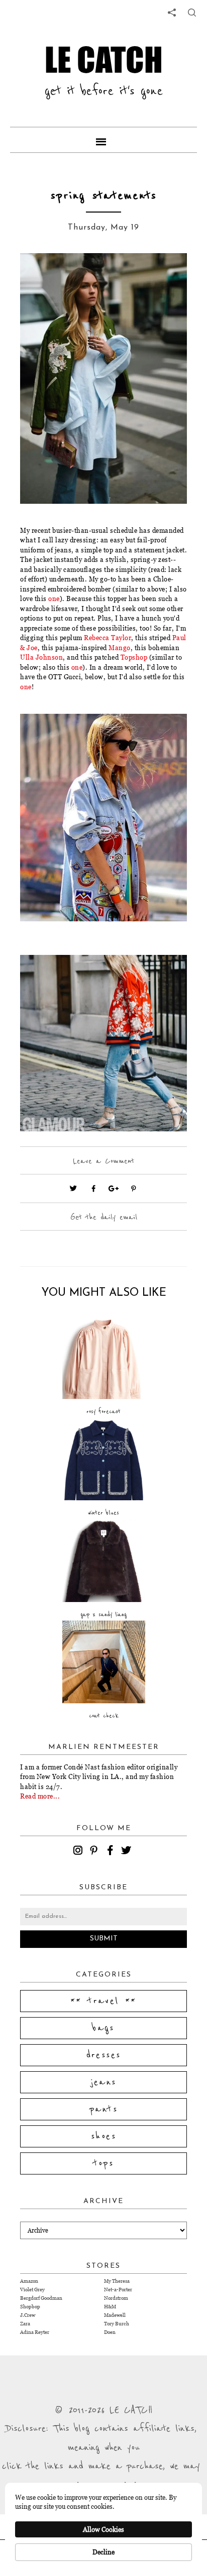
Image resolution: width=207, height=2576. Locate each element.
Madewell (115, 2315)
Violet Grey (32, 2290)
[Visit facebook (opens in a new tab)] (93, 1188)
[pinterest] (95, 1852)
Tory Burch (117, 2324)
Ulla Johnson (41, 657)
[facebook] (112, 1852)
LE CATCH (104, 59)
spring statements (104, 196)
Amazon (29, 2281)
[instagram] (79, 1852)
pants (103, 2109)
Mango (120, 648)
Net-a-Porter (118, 2290)
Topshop (134, 657)
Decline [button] (103, 2552)
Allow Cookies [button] (103, 2529)
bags (103, 2028)
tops (104, 2163)
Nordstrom (116, 2298)
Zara (25, 2324)
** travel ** (103, 2001)
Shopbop (30, 2307)
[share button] (192, 13)
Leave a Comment (103, 1161)
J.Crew (28, 2315)
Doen (110, 2332)
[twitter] (128, 1852)
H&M (110, 2307)
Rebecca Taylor (108, 638)
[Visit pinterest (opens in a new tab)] (134, 1188)
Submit (104, 1939)
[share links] (172, 13)
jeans (104, 2082)
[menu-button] (103, 140)
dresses (104, 2055)
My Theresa (117, 2281)
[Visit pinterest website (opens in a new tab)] (43, 276)
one (54, 599)
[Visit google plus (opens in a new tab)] (114, 1188)
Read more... (40, 1796)
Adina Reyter (35, 2332)
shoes (103, 2136)
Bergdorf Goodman (41, 2298)
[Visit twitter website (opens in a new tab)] (73, 1188)
